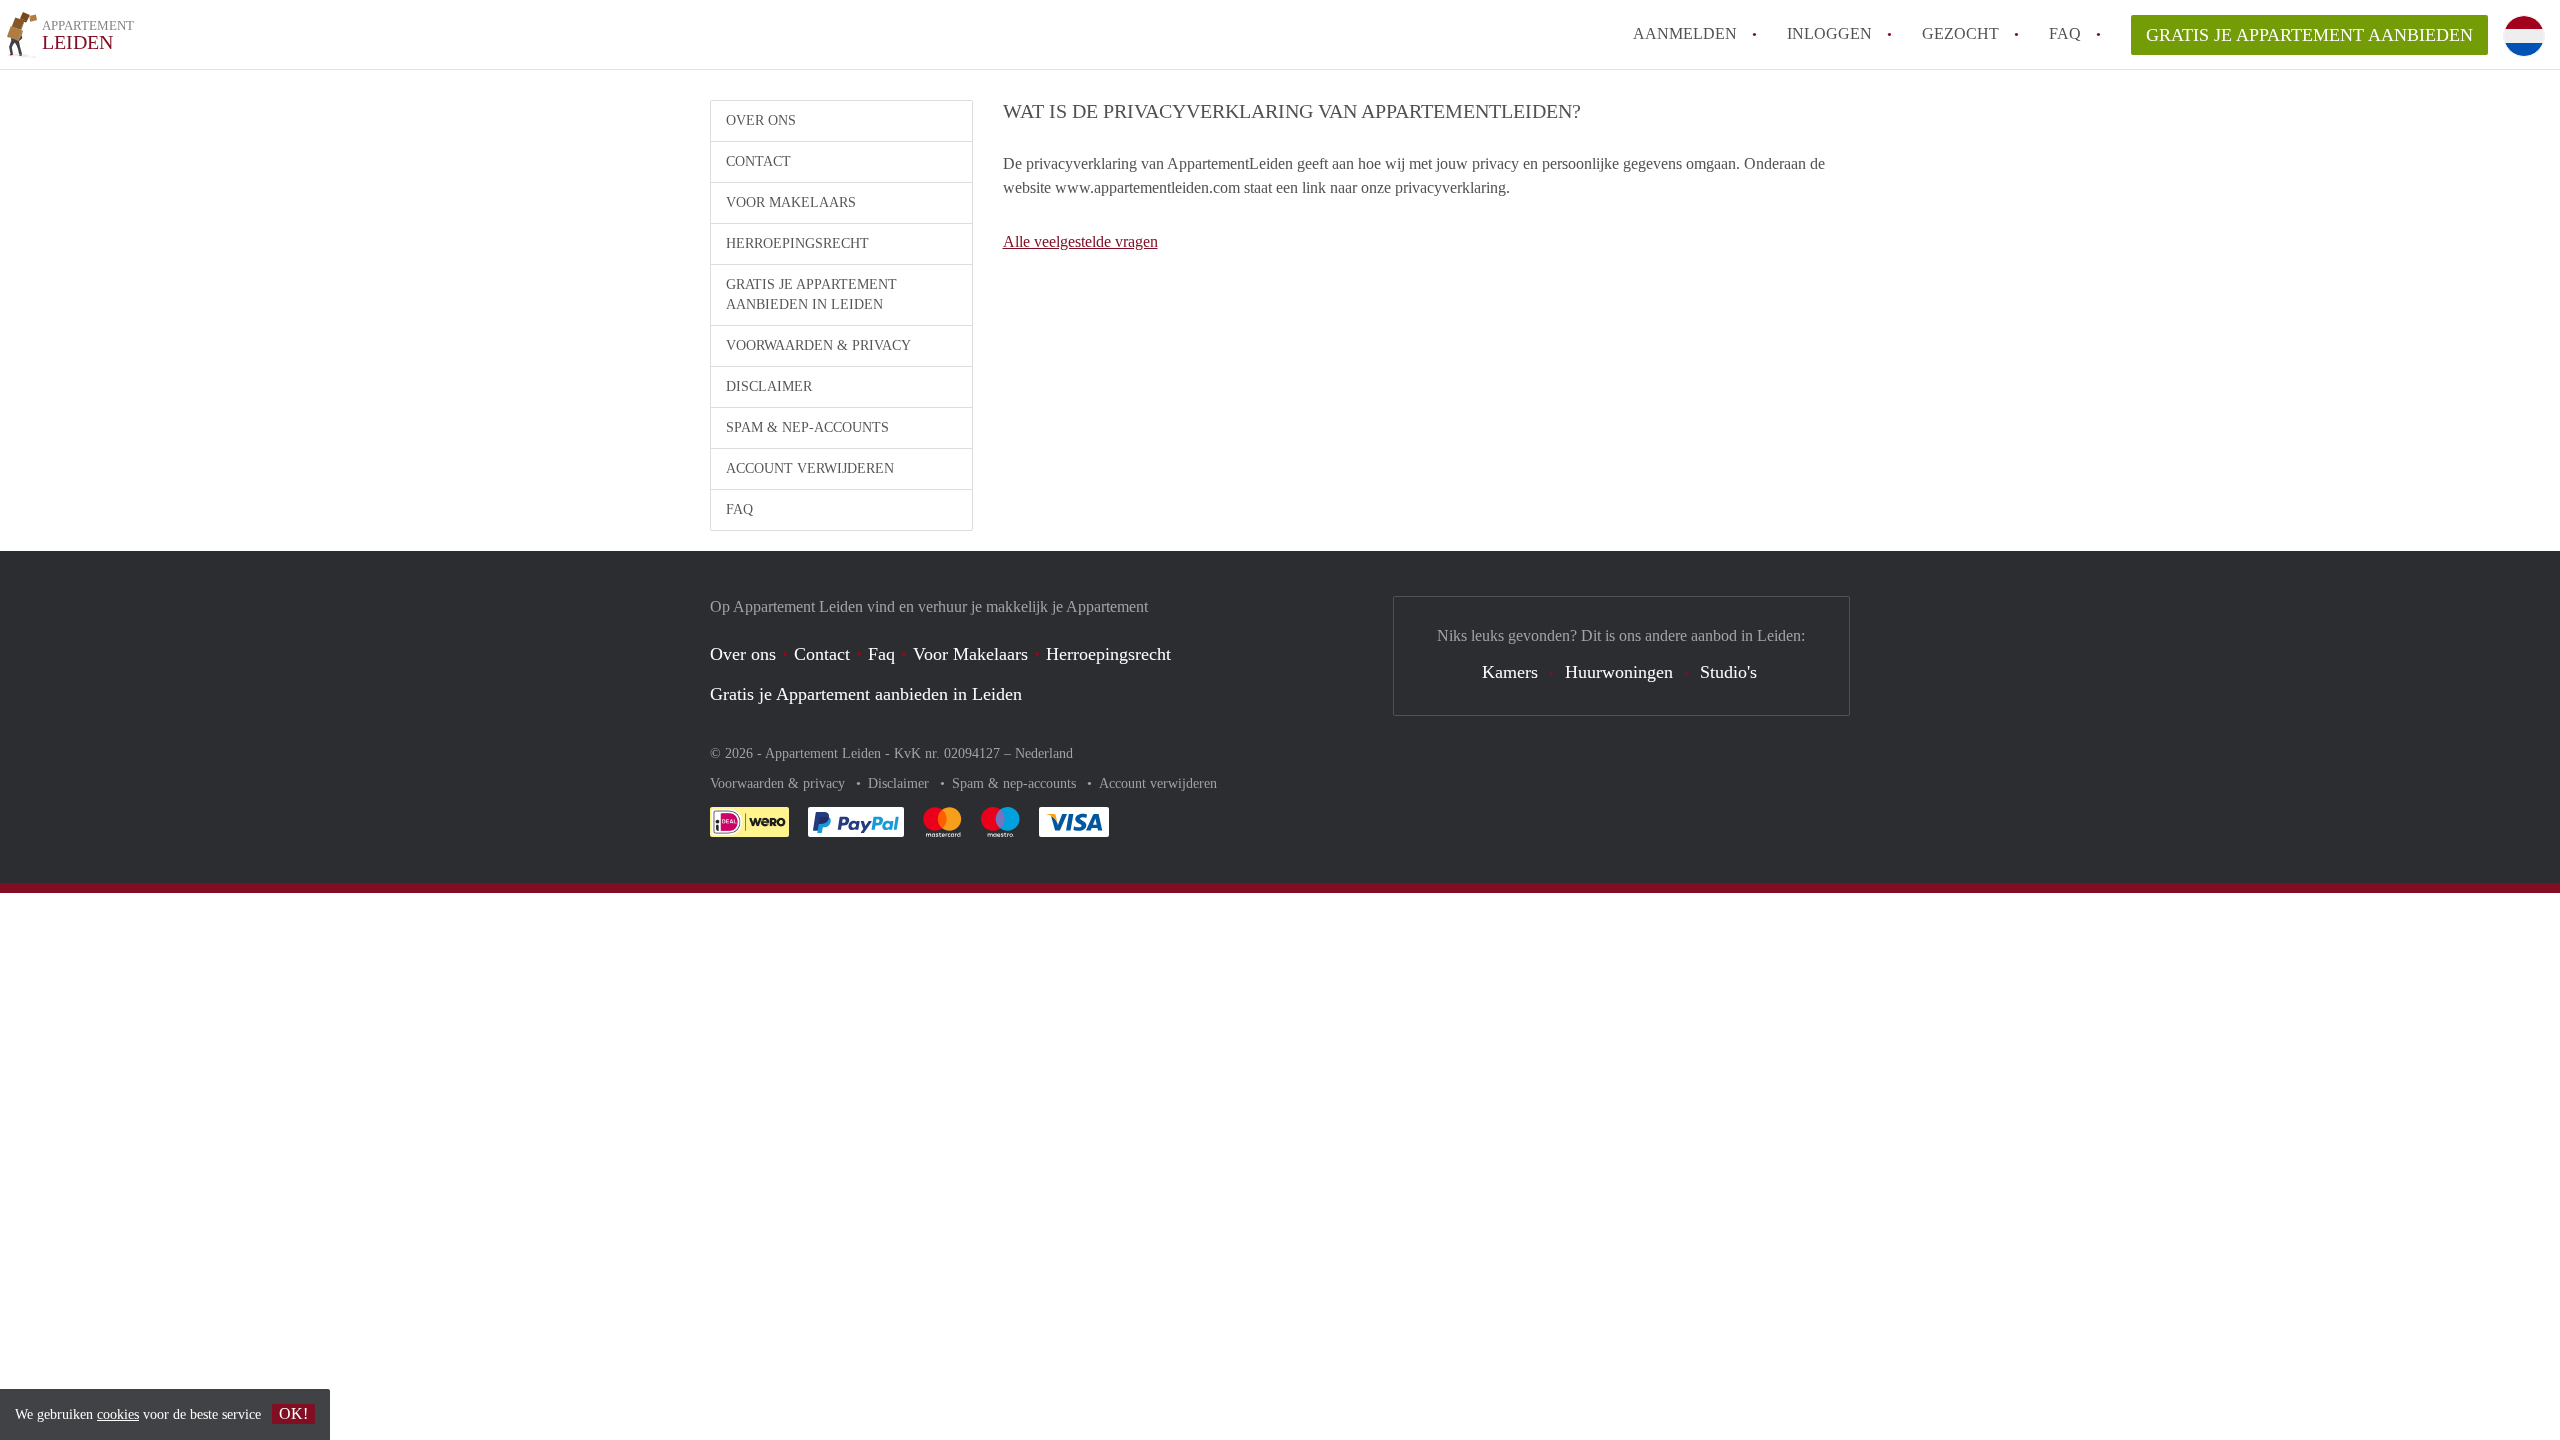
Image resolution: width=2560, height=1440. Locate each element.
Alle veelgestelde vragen (1080, 241)
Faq (881, 654)
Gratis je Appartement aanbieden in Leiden (811, 294)
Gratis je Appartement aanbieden (2309, 35)
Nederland (1044, 753)
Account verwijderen (810, 468)
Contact (758, 161)
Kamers (1510, 672)
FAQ (2065, 33)
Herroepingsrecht (797, 243)
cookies (118, 1414)
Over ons (761, 120)
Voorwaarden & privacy (818, 345)
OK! (293, 1413)
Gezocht (1960, 33)
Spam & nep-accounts (807, 427)
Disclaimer (769, 386)
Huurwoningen (1619, 672)
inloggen (1829, 33)
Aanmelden (1685, 33)
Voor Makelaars (791, 202)
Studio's (1728, 672)
